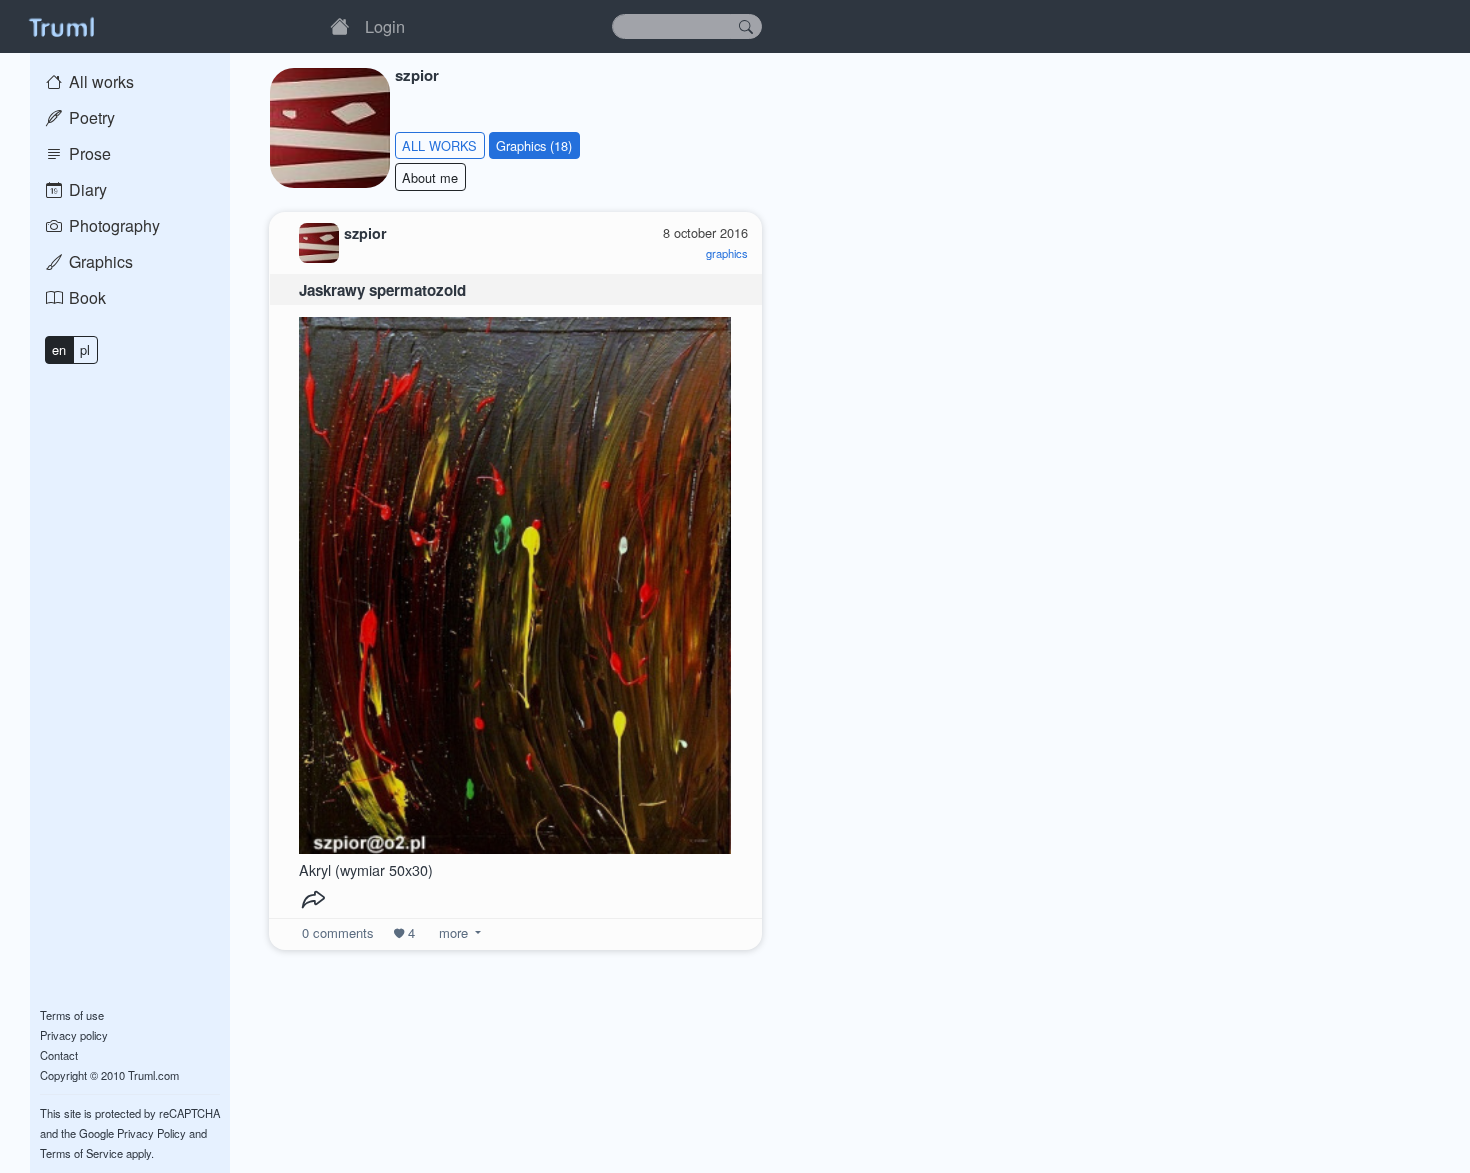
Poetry (90, 117)
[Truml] (61, 26)
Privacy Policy (151, 1133)
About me (430, 177)
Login (385, 26)
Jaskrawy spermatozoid (382, 290)
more (453, 932)
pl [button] (85, 349)
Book (85, 297)
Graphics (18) (534, 145)
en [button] (59, 349)
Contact (59, 1055)
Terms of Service (81, 1153)
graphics (727, 253)
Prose (88, 153)
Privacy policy (74, 1035)
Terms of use (72, 1015)
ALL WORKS (439, 145)
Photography (112, 225)
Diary (86, 189)
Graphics (99, 261)
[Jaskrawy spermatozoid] (515, 580)
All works (99, 81)
